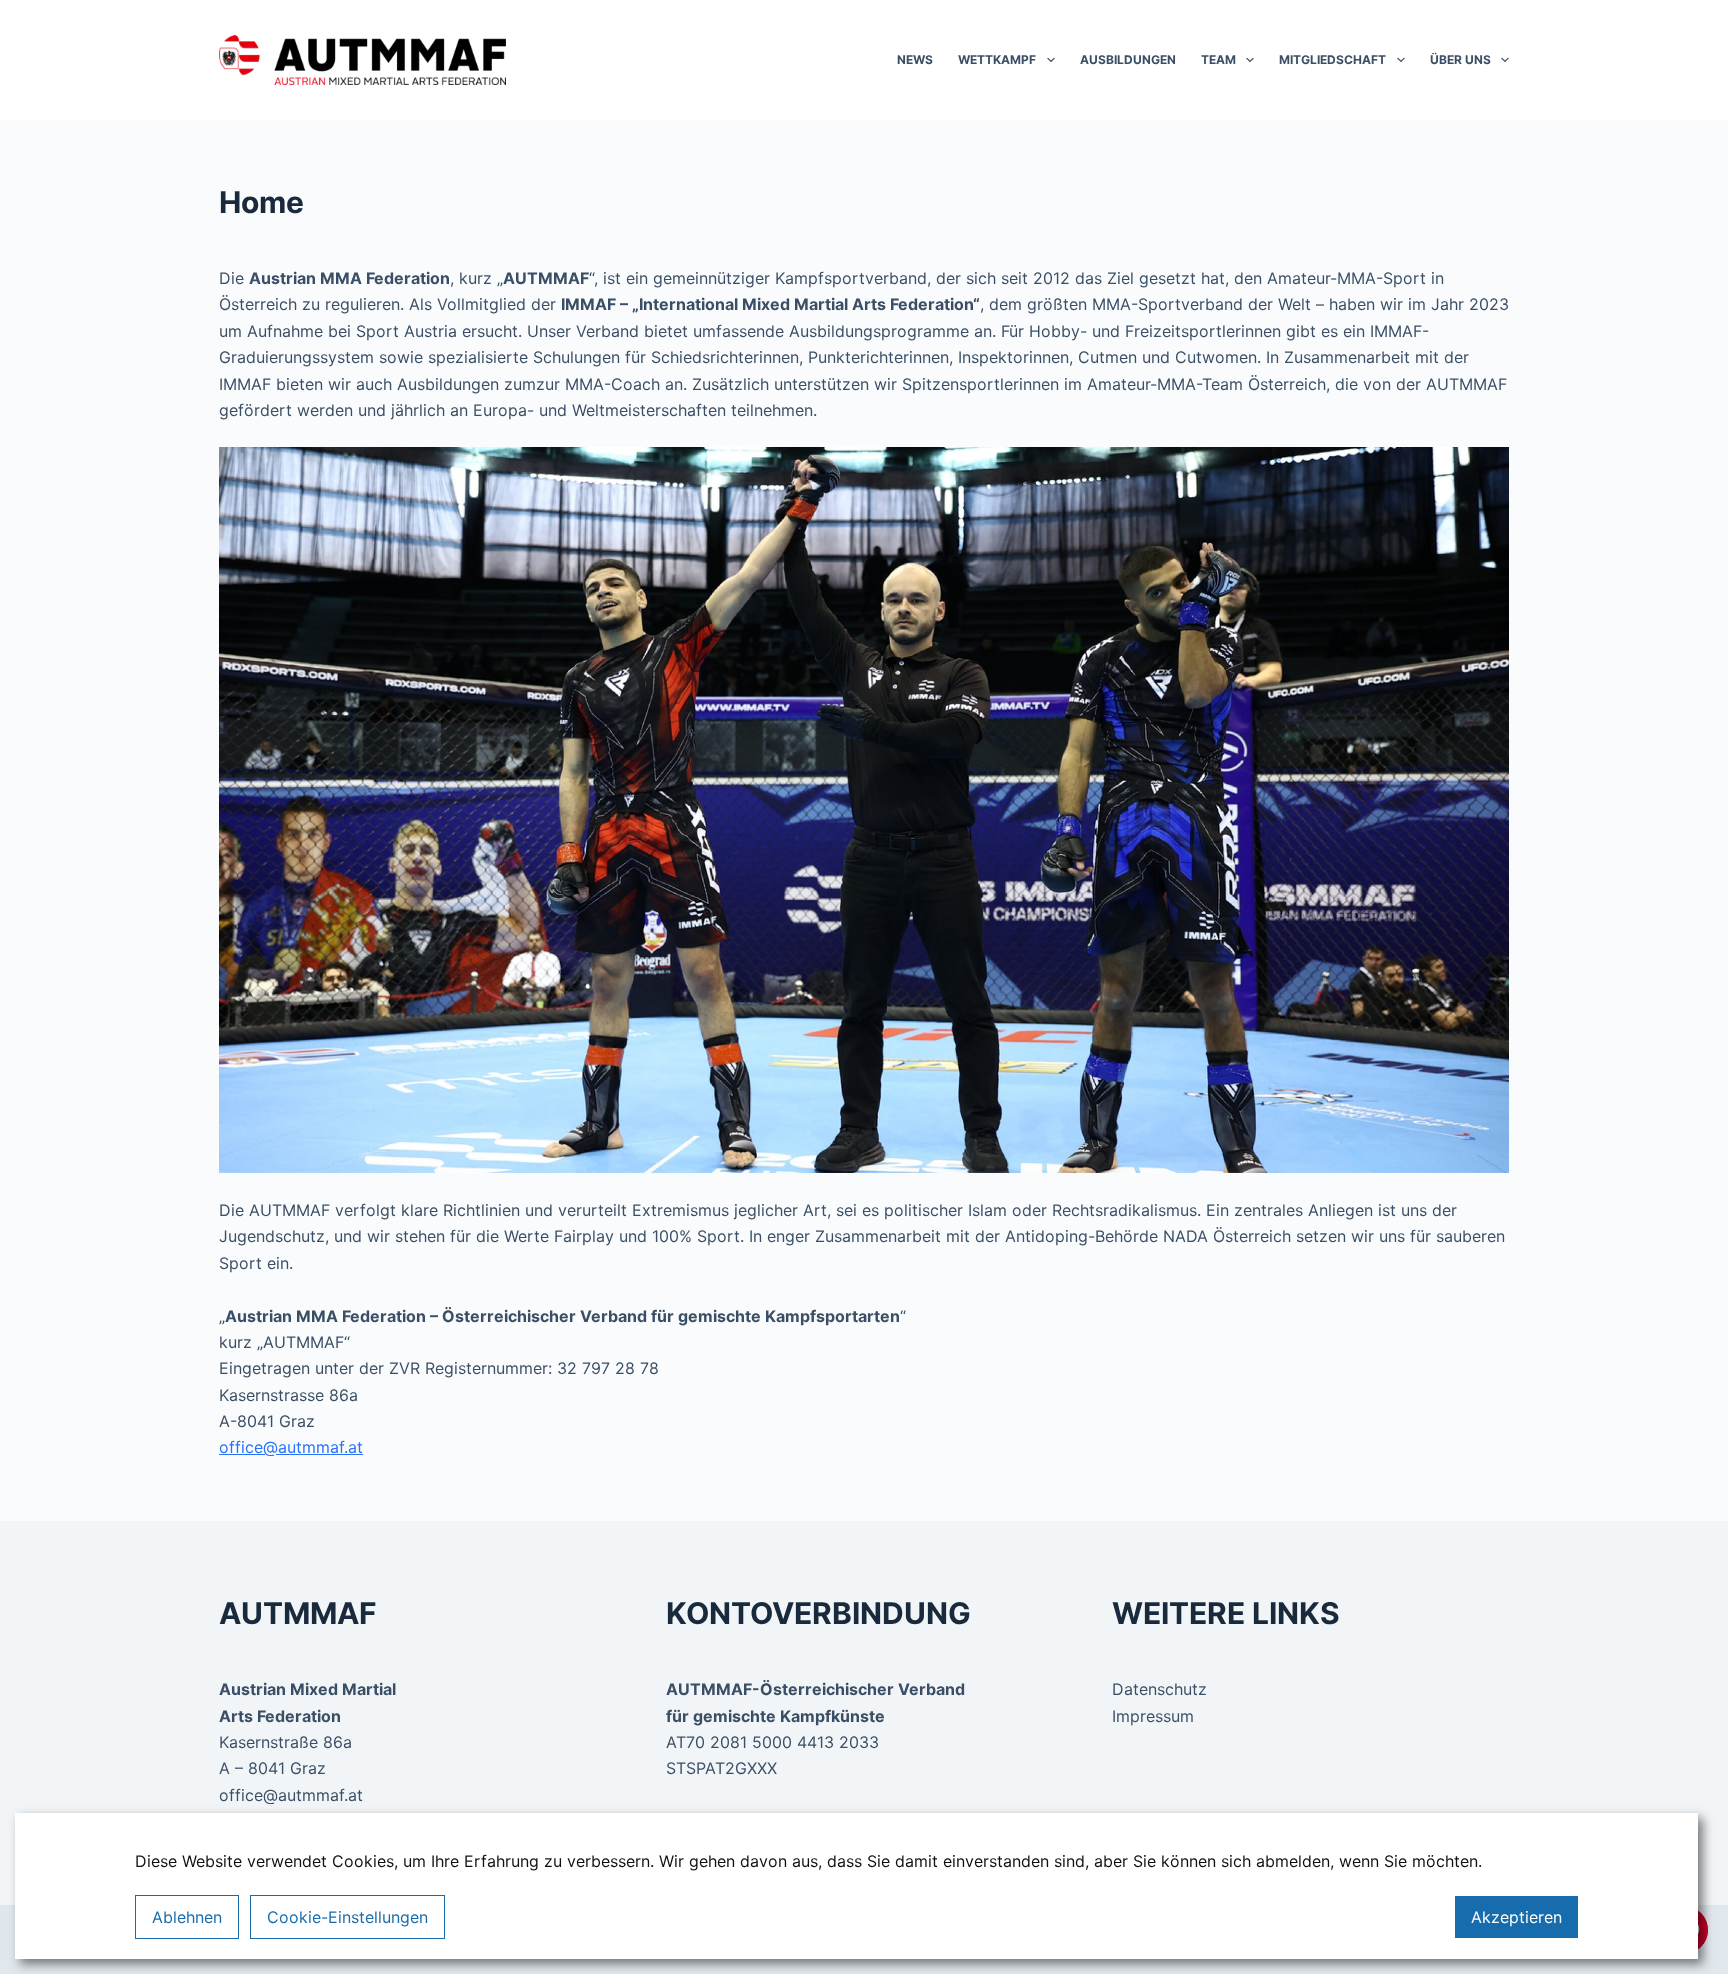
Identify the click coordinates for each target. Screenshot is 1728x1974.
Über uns (1460, 59)
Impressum (1153, 1716)
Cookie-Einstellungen (347, 1917)
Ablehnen (187, 1917)
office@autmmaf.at (291, 1447)
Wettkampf (997, 59)
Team (1218, 59)
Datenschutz (1159, 1689)
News (915, 59)
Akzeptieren (1516, 1917)
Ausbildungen (1128, 59)
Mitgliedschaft (1332, 59)
